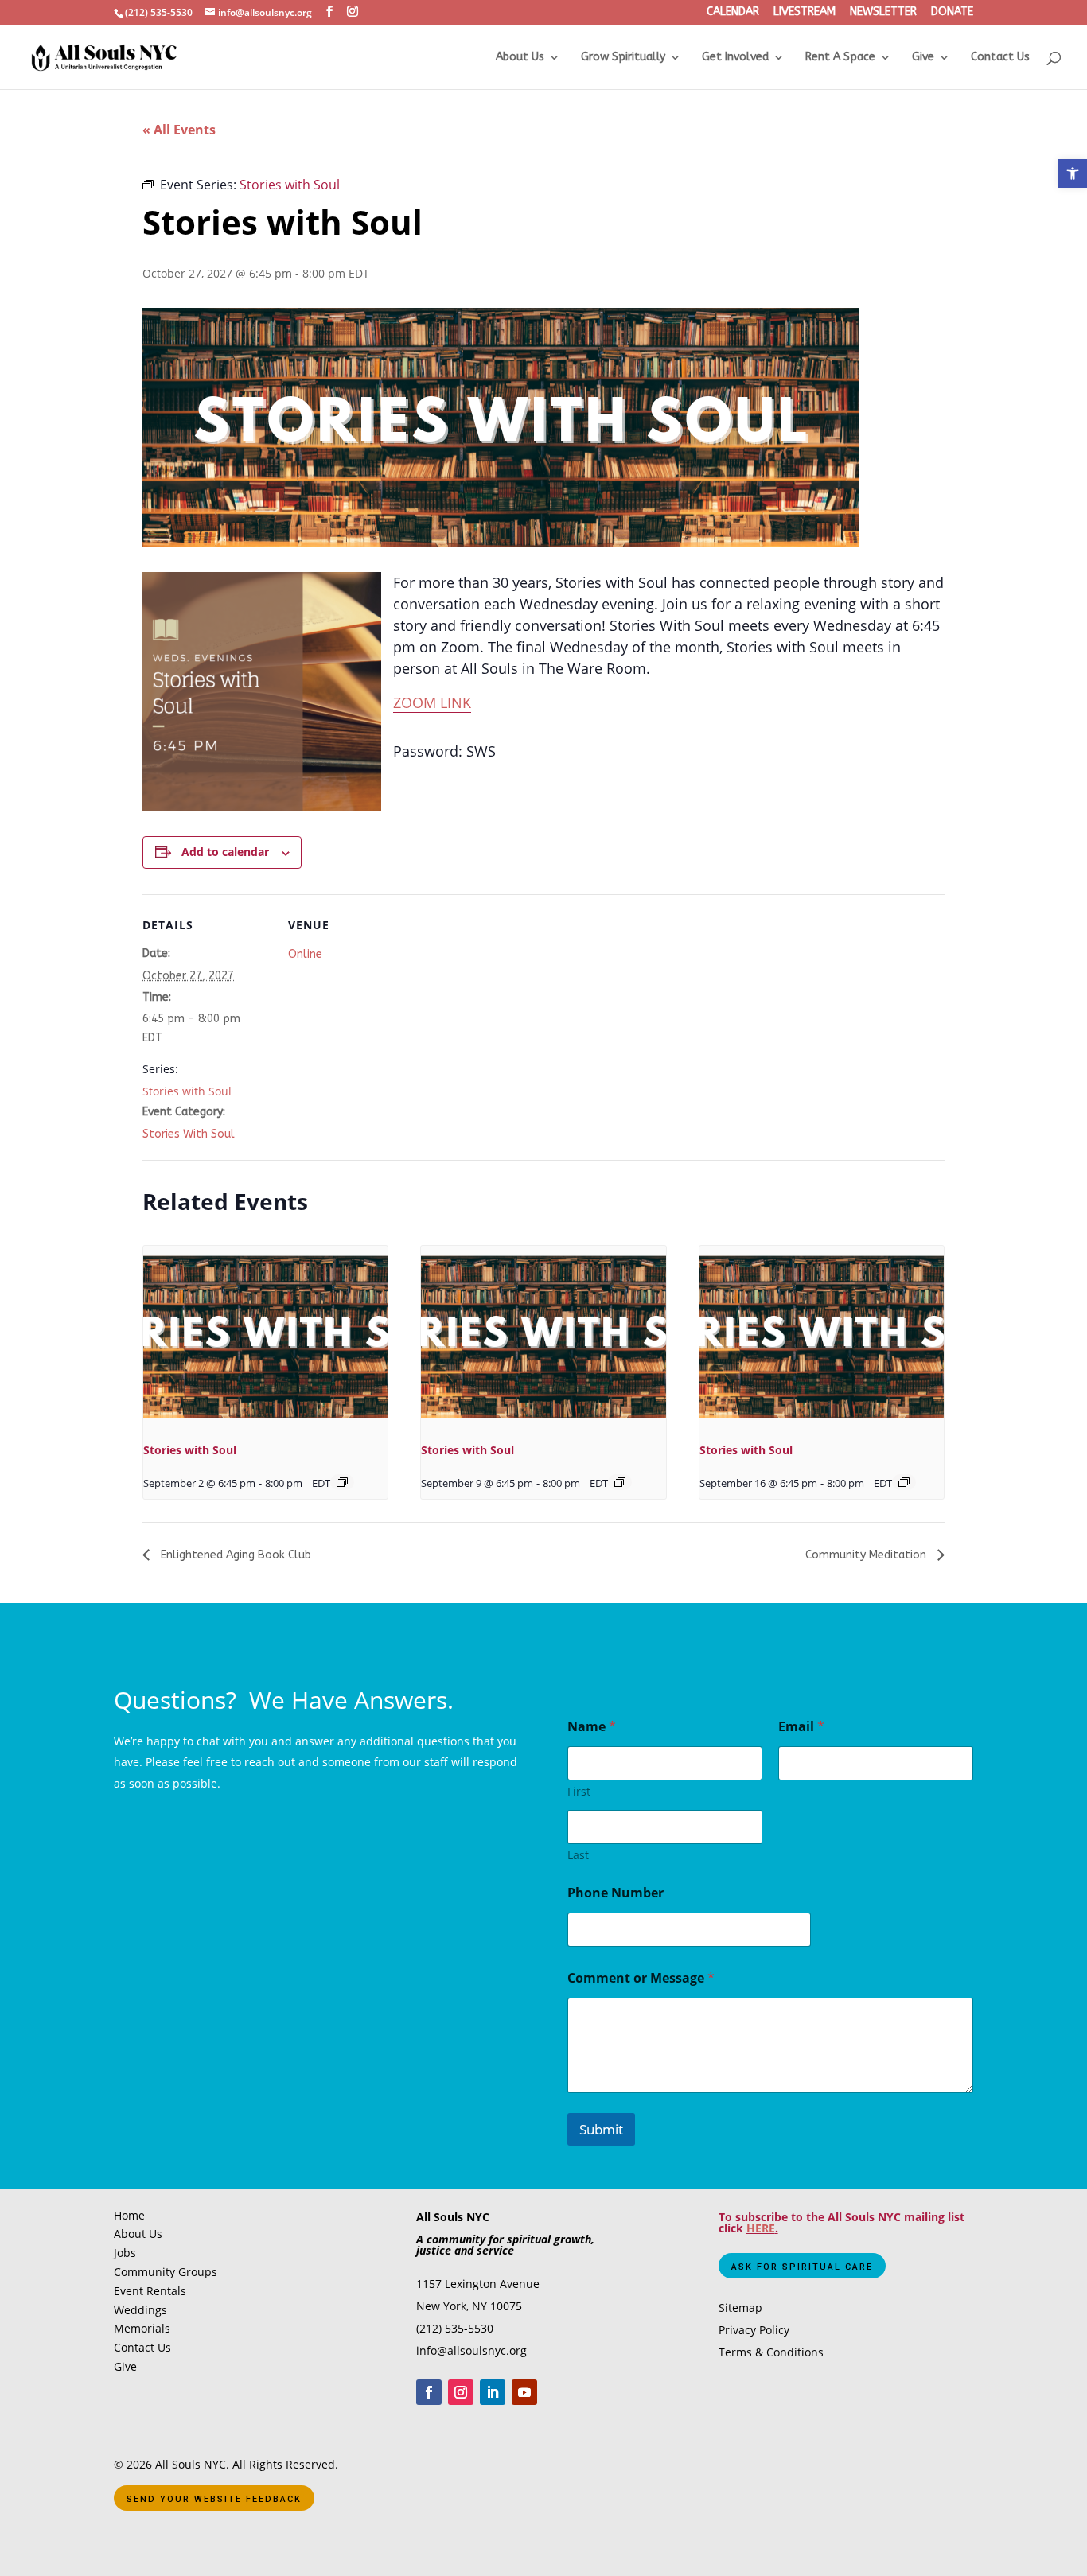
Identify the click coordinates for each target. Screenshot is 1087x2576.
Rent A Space (840, 58)
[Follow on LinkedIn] (493, 2392)
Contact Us (1000, 58)
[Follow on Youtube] (524, 2392)
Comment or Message (641, 1978)
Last (578, 1855)
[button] (1073, 173)
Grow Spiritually (623, 58)
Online (305, 954)
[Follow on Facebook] (429, 2392)
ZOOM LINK (432, 702)
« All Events (179, 130)
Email (801, 1727)
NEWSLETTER (883, 13)
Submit (601, 2129)
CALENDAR (733, 13)
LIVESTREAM (805, 13)
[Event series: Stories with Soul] (342, 1482)
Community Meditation (867, 1555)
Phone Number (616, 1893)
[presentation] (265, 1337)
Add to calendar (225, 852)
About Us (520, 58)
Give (923, 58)
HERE (761, 2228)
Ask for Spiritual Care (802, 2267)
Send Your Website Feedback (214, 2499)
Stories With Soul (189, 1134)
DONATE (952, 13)
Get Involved (735, 58)
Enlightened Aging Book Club (234, 1555)
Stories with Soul (187, 1091)
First (579, 1791)
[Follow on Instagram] (461, 2392)
